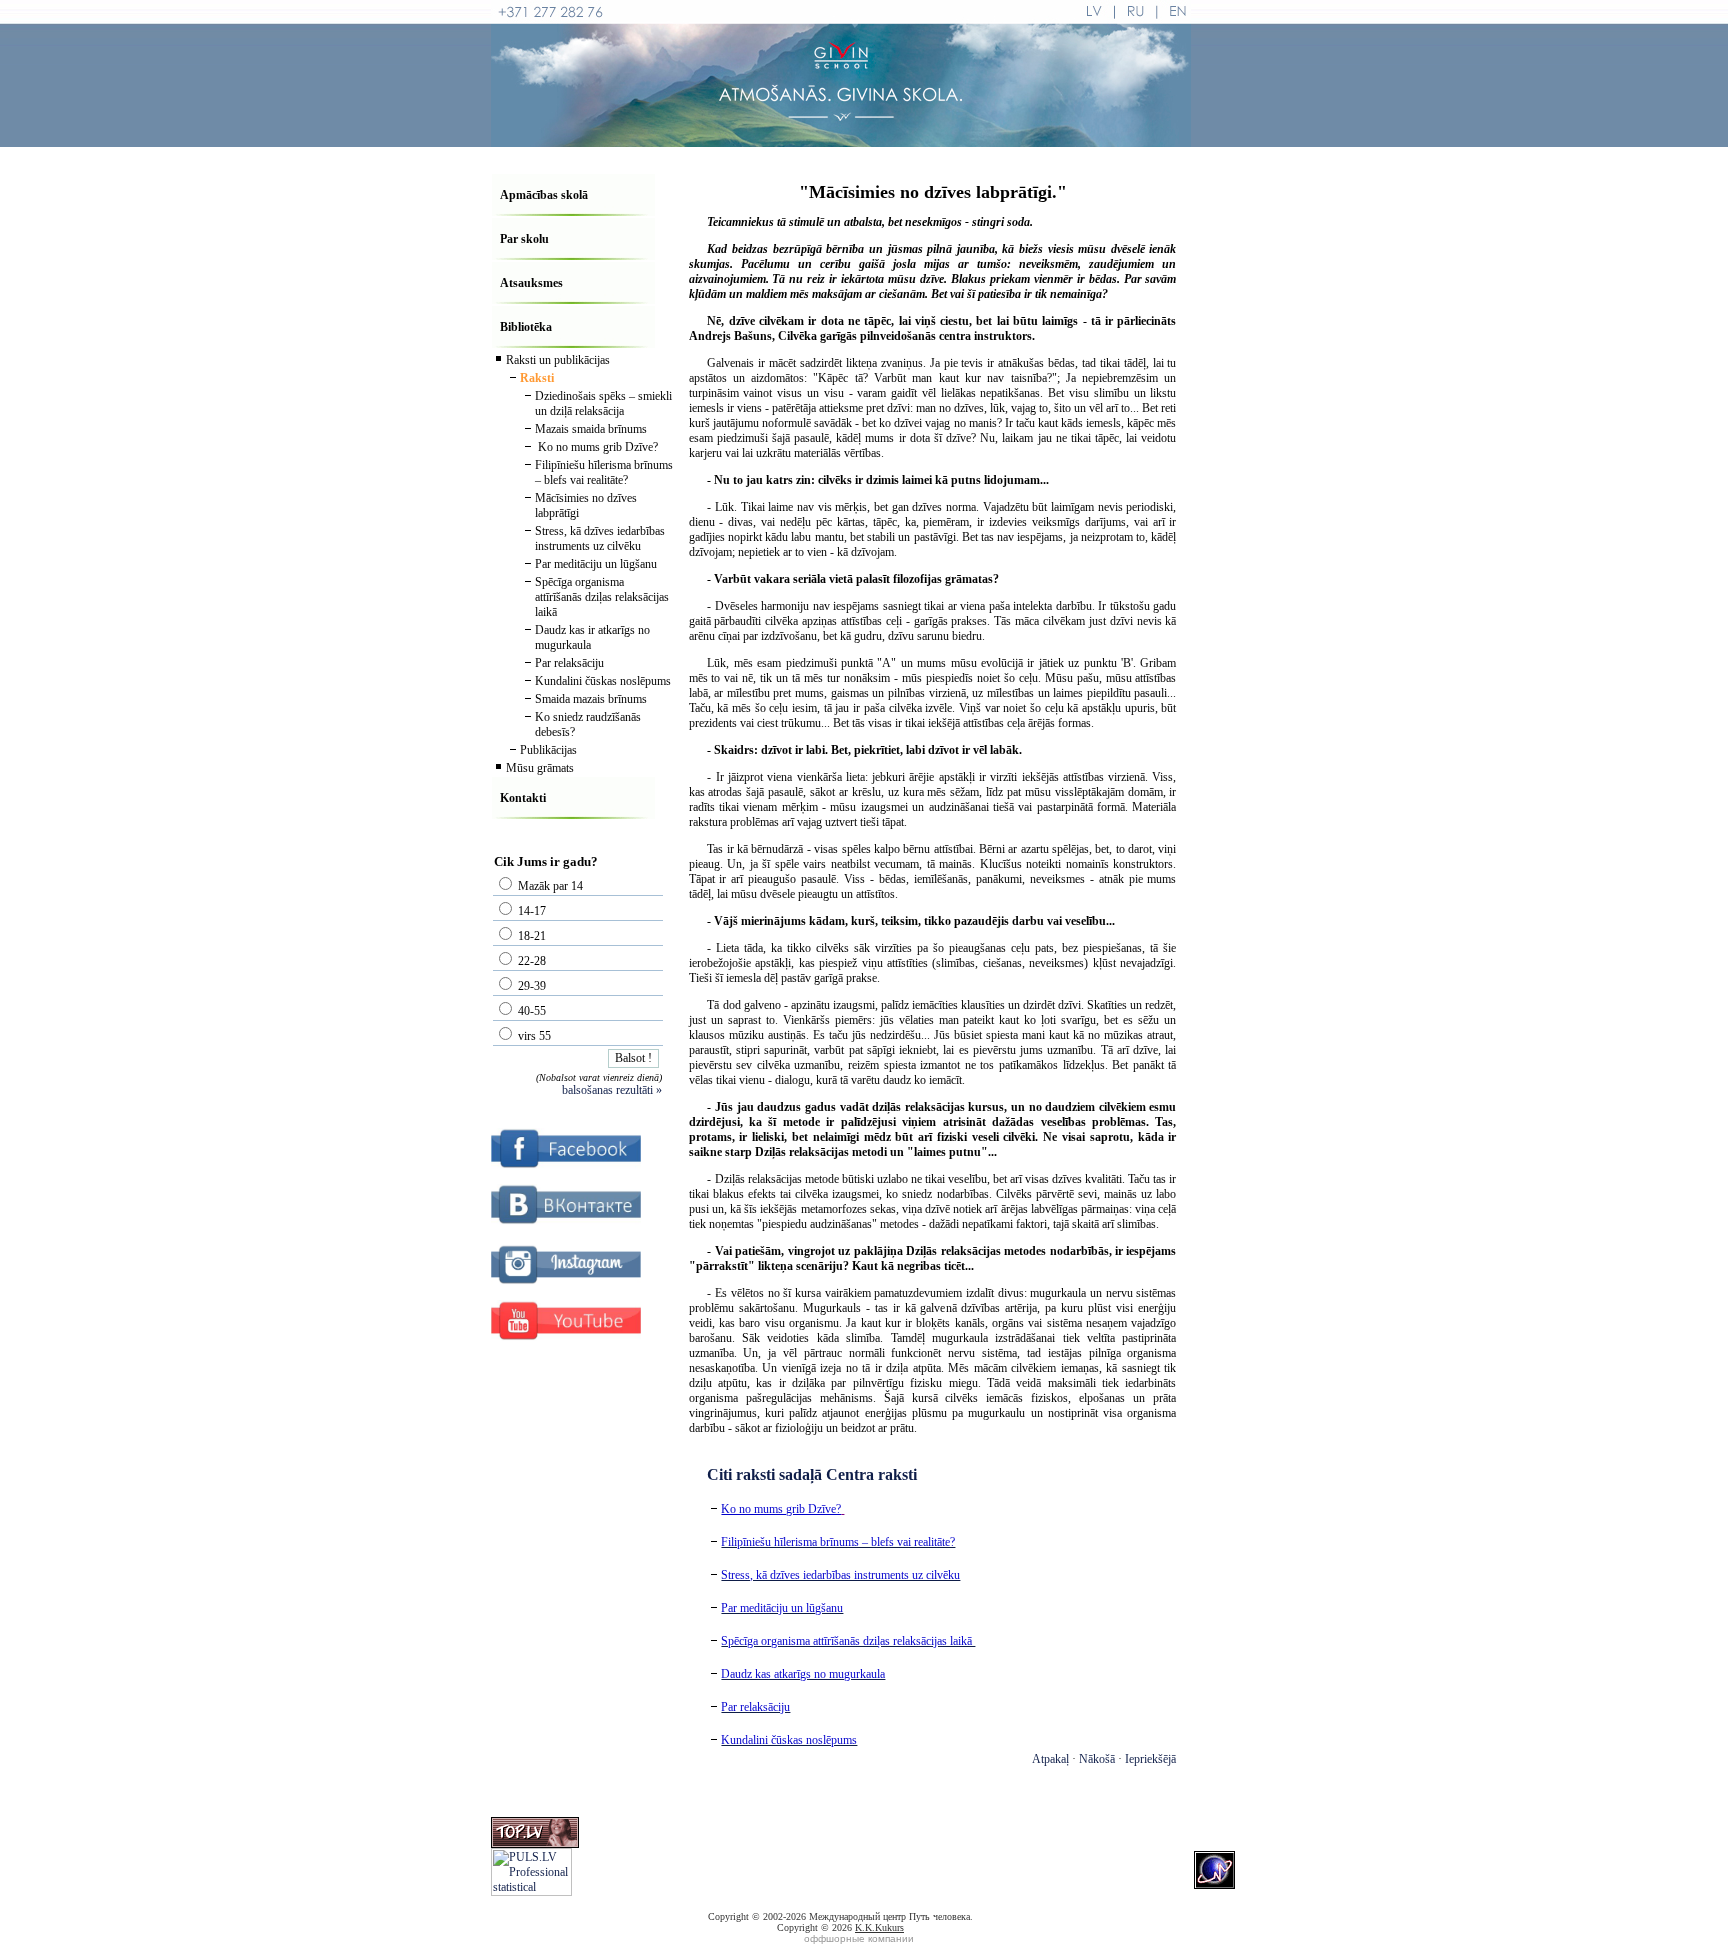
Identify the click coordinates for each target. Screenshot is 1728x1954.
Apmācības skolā (544, 195)
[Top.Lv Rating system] (535, 1844)
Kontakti (523, 798)
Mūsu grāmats (540, 768)
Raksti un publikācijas (558, 360)
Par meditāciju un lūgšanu (596, 564)
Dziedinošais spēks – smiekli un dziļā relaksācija (603, 403)
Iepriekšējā (1150, 1759)
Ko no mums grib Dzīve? (596, 447)
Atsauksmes (531, 283)
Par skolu (524, 239)
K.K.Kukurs (879, 1927)
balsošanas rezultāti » (612, 1090)
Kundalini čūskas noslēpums (603, 681)
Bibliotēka (526, 327)
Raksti (537, 378)
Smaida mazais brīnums (591, 699)
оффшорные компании (859, 1938)
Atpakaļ (1050, 1759)
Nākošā (1097, 1759)
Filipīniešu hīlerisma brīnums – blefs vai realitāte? (604, 472)
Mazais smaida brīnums (591, 429)
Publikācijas (548, 750)
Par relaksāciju (569, 663)
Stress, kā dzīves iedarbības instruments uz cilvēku (600, 538)
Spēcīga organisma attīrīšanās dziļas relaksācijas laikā (602, 597)
